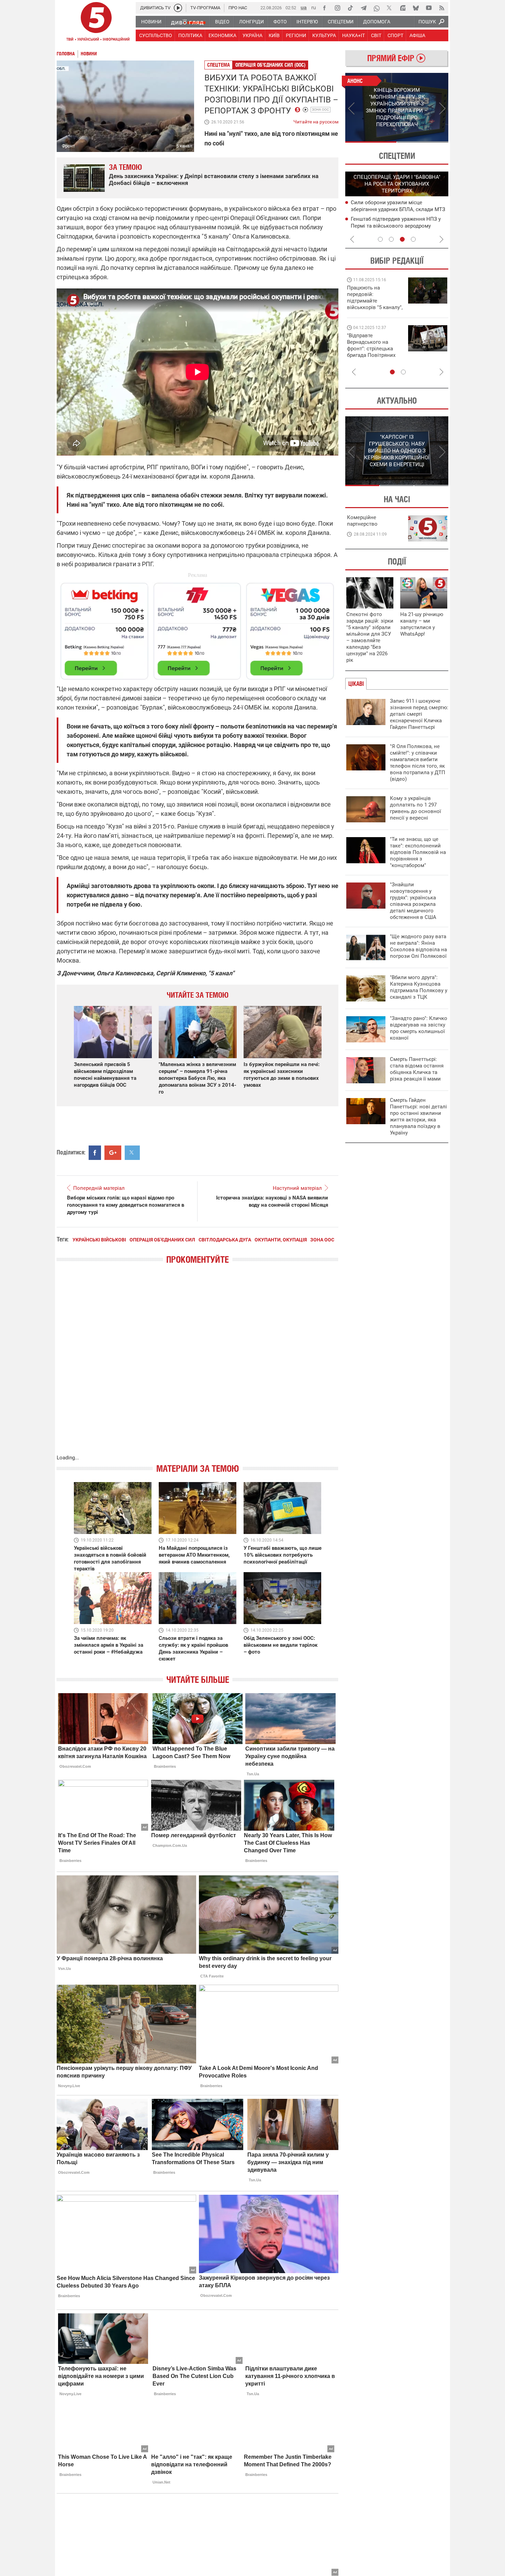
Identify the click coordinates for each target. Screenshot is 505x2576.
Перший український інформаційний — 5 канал (96, 23)
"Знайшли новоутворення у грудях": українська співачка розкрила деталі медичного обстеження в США (413, 901)
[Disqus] (198, 1366)
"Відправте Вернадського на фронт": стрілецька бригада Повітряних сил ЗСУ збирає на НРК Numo (371, 352)
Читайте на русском (316, 120)
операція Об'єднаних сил (162, 1240)
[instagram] (337, 8)
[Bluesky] (416, 8)
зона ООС (321, 109)
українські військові (99, 1240)
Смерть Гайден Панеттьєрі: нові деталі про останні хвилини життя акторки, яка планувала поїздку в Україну (418, 1116)
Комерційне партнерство (362, 521)
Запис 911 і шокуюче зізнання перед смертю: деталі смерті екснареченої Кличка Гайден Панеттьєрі (419, 714)
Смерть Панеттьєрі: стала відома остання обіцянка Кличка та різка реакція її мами (417, 1069)
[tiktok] (350, 8)
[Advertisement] (198, 628)
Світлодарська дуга (225, 1240)
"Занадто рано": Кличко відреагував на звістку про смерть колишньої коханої (419, 1028)
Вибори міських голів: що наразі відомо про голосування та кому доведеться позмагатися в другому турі (126, 1205)
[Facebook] (324, 8)
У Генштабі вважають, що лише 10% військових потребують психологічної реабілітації (283, 1555)
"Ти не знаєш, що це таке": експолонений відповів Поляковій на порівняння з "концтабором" (418, 852)
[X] (390, 8)
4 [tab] (413, 239)
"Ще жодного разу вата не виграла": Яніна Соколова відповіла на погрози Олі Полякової (418, 946)
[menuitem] (151, 22)
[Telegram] (363, 8)
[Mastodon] (403, 8)
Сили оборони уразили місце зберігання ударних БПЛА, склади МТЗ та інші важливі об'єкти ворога (398, 209)
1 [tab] (371, 142)
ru (314, 7)
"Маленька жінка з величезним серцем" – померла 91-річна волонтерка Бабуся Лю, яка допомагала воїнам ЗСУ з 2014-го (198, 1078)
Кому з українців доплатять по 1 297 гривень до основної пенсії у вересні (416, 808)
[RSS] (442, 8)
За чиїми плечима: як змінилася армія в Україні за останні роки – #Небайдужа (109, 1645)
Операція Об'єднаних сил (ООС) (270, 65)
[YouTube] (429, 8)
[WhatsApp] (377, 8)
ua (304, 7)
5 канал (184, 146)
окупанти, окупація (281, 1240)
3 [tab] (402, 239)
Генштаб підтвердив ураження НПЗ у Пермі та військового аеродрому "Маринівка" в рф (396, 226)
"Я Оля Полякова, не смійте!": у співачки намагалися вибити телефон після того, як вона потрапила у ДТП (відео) (418, 763)
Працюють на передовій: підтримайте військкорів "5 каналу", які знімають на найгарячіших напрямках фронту (375, 307)
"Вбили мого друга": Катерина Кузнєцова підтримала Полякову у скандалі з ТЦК (419, 987)
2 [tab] (423, 142)
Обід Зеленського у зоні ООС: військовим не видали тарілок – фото (280, 1645)
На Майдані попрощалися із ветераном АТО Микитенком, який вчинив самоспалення (194, 1555)
